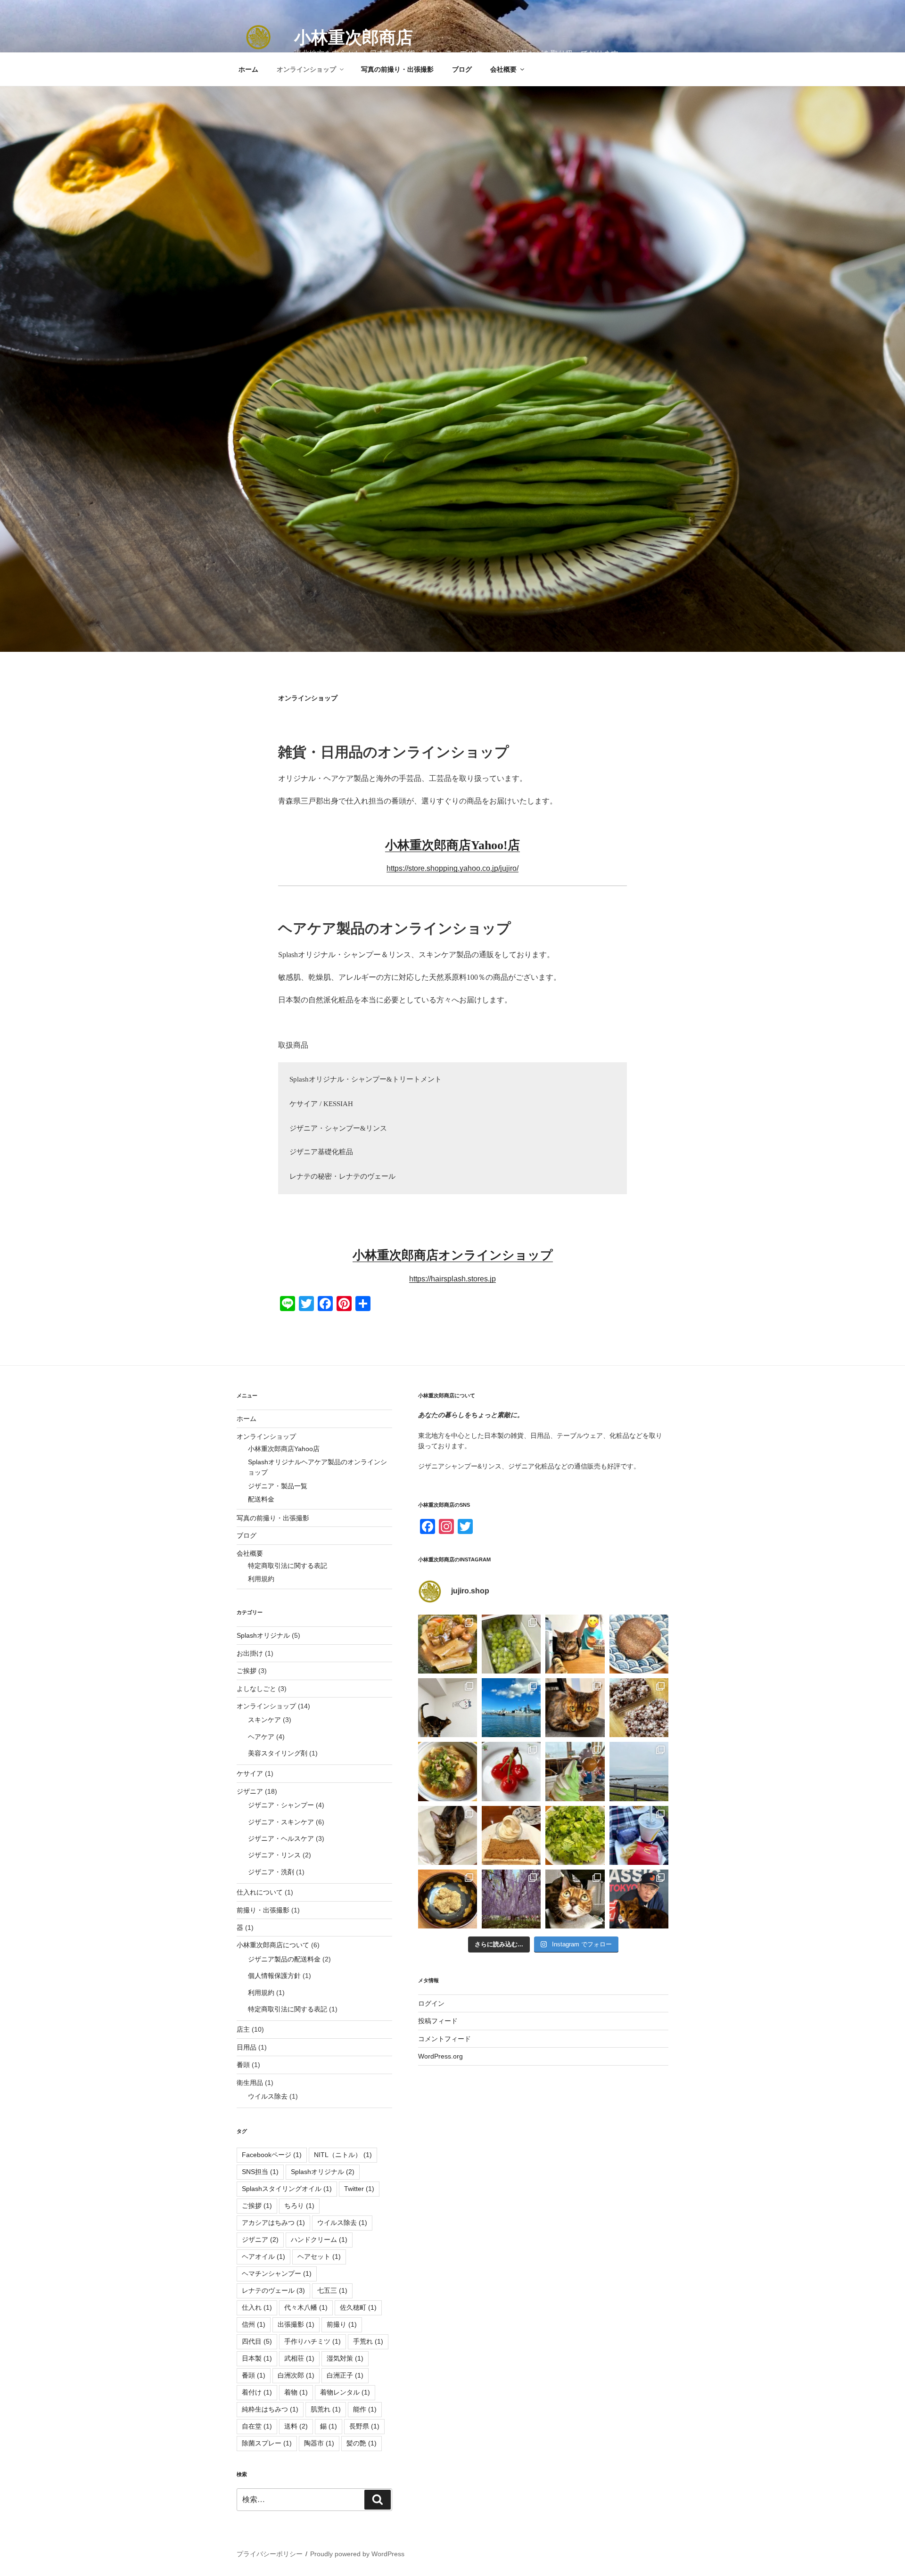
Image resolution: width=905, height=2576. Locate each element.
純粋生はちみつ (270, 2409)
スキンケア (264, 1720)
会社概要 (503, 69)
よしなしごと (256, 1689)
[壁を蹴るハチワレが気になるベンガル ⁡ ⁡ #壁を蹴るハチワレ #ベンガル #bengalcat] (448, 1708)
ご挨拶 (247, 1671)
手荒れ (368, 2341)
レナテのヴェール (273, 2290)
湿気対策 (345, 2358)
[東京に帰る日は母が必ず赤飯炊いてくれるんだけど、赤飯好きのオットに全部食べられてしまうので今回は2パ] (639, 1708)
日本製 (257, 2358)
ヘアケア (261, 1737)
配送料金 (261, 1499)
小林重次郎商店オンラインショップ (453, 1255)
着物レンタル (345, 2392)
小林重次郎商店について (273, 1945)
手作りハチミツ (313, 2341)
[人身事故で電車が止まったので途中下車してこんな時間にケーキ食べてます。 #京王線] (511, 1835)
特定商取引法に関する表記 (288, 1566)
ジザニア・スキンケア (281, 1822)
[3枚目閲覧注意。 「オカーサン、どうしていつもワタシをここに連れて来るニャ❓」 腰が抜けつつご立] (575, 1708)
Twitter (359, 2189)
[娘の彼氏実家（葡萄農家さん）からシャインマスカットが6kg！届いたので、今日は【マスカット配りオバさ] (511, 1644)
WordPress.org (440, 2056)
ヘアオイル (263, 2256)
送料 (296, 2426)
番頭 (243, 2065)
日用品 (247, 2047)
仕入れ (257, 2307)
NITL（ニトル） (343, 2155)
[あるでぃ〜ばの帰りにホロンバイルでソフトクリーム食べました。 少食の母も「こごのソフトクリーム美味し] (575, 1771)
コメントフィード (444, 2039)
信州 (254, 2324)
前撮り (342, 2324)
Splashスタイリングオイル (287, 2189)
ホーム (248, 69)
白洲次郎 (296, 2375)
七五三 (332, 2290)
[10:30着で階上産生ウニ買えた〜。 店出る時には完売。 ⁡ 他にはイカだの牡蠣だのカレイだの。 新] (639, 1771)
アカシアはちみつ (273, 2223)
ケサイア (250, 1773)
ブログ (462, 69)
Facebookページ (272, 2155)
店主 (243, 2029)
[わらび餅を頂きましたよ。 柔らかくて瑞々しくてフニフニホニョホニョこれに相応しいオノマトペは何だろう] (448, 1899)
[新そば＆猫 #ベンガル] (575, 1644)
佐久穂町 (358, 2307)
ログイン (431, 2003)
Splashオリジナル (263, 1635)
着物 (296, 2392)
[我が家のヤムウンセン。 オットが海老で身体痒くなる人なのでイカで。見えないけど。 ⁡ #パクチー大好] (575, 1835)
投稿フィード (438, 2021)
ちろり (299, 2206)
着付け (257, 2392)
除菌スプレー (267, 2443)
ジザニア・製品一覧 (278, 1486)
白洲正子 (345, 2375)
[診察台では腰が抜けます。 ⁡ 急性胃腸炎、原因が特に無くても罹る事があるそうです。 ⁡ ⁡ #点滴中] (575, 1899)
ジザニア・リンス (274, 1855)
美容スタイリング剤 (278, 1753)
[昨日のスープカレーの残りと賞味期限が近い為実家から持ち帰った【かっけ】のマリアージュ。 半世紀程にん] (448, 1644)
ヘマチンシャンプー (277, 2273)
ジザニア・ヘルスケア (281, 1838)
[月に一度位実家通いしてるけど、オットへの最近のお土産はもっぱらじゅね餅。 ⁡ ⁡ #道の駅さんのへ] (639, 1644)
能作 (365, 2409)
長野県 (364, 2426)
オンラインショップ (306, 69)
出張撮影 (296, 2324)
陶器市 (319, 2443)
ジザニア (250, 1791)
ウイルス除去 (268, 2096)
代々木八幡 (306, 2307)
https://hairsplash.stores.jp (452, 1279)
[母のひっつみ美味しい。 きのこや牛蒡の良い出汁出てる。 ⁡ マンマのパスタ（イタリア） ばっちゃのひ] (448, 1771)
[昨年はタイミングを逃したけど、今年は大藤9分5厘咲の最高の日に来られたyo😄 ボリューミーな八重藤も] (511, 1899)
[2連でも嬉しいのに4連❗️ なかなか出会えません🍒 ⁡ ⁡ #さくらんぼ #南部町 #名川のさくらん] (511, 1771)
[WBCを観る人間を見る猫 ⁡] (639, 1899)
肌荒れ (326, 2409)
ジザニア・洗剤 (271, 1872)
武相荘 (299, 2358)
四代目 (257, 2341)
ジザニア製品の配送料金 (284, 1959)
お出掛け (250, 1653)
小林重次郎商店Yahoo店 (284, 1449)
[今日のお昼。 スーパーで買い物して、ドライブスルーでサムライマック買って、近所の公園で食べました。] (639, 1835)
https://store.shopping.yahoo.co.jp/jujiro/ (452, 868)
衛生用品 (250, 2083)
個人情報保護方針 (274, 1976)
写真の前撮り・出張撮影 (397, 69)
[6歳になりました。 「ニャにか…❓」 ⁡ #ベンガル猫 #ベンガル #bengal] (448, 1835)
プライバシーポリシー (270, 2554)
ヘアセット (319, 2256)
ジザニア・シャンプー (281, 1805)
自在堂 (257, 2426)
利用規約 (261, 1579)
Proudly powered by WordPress (357, 2554)
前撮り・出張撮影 (263, 1910)
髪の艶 (362, 2443)
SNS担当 (260, 2172)
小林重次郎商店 (354, 37)
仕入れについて (260, 1892)
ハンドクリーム (319, 2240)
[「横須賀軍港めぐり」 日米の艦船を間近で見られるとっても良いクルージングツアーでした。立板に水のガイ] (511, 1708)
